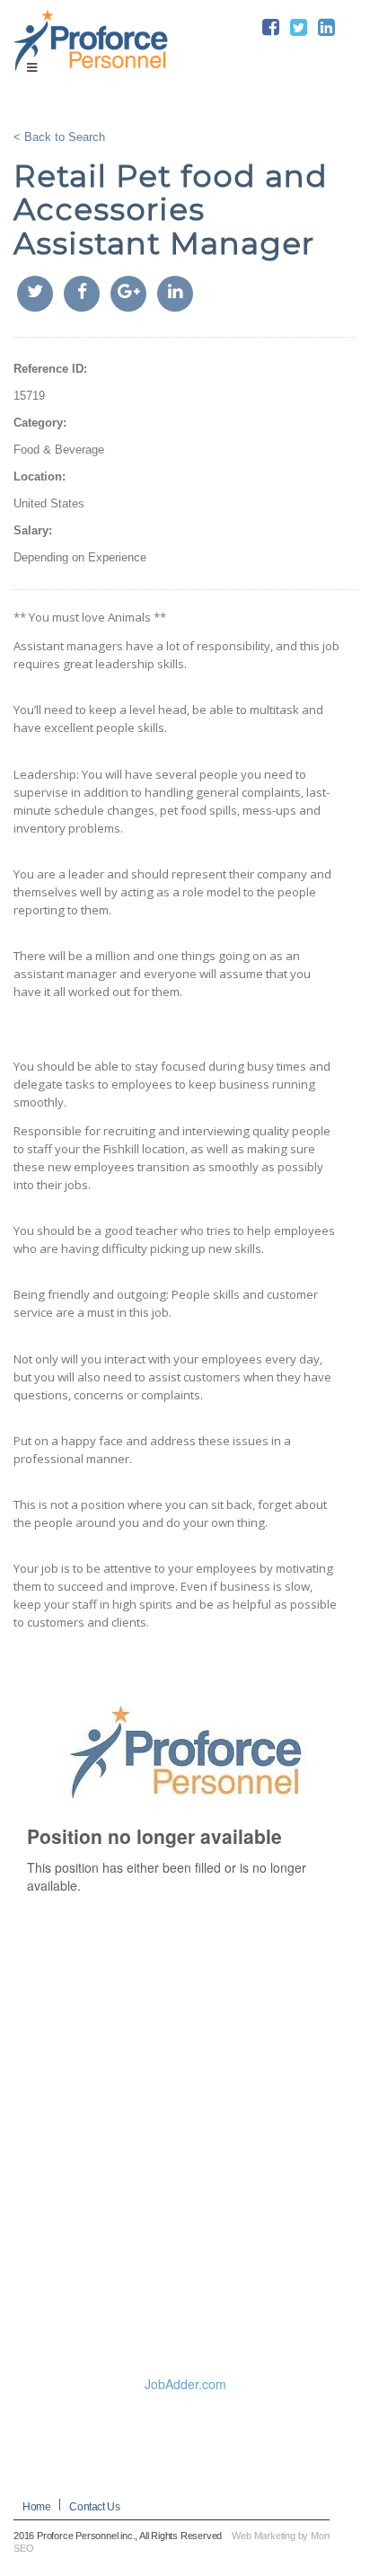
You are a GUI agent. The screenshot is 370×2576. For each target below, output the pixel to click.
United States (49, 503)
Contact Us (94, 2507)
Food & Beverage (59, 450)
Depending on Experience (80, 557)
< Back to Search (59, 137)
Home (36, 2507)
